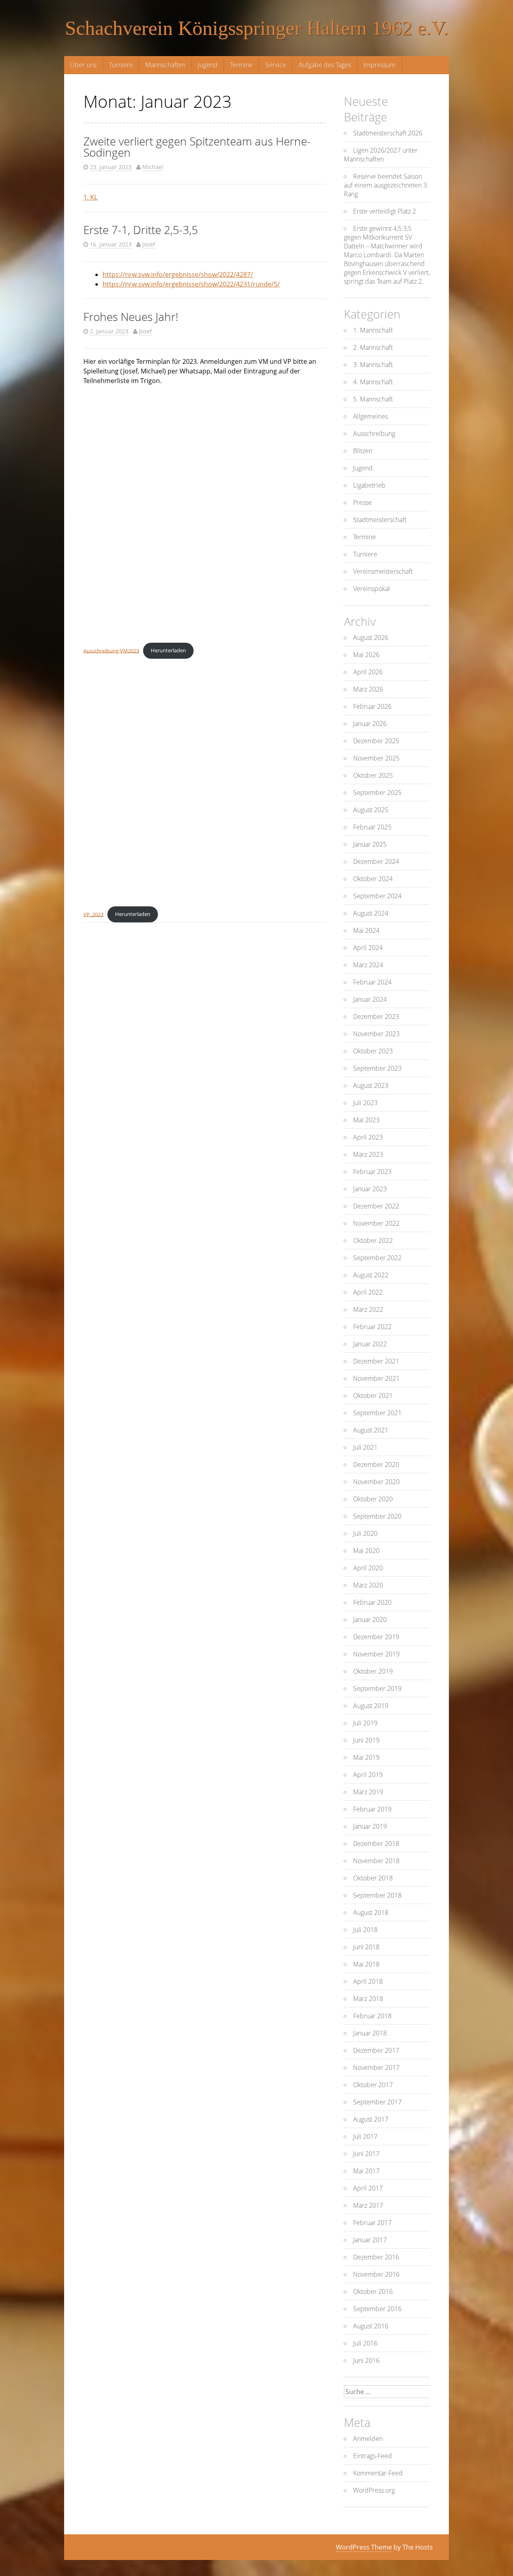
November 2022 (376, 1223)
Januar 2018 (370, 2033)
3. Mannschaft (373, 365)
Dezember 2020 (376, 1465)
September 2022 (377, 1258)
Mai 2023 (366, 1120)
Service (276, 65)
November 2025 (376, 758)
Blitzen (363, 451)
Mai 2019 (366, 1757)
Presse (363, 502)
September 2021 (377, 1413)
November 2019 (376, 1654)
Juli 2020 (365, 1533)
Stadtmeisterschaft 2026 (388, 133)
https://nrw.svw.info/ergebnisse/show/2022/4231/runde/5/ (191, 284)
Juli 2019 (365, 1723)
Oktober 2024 (373, 879)
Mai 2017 (366, 2171)
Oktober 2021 (373, 1396)
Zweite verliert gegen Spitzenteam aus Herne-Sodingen (197, 147)
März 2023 (368, 1154)
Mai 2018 (366, 1964)
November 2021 (376, 1378)
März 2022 (368, 1309)
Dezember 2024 (376, 861)
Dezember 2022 (376, 1206)
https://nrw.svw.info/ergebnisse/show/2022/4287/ (178, 274)
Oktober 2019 (373, 1671)
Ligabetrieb (369, 485)
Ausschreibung (374, 434)
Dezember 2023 (376, 1017)
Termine (241, 65)
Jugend (208, 65)
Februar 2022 (372, 1327)
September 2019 (377, 1688)
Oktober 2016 (373, 2292)
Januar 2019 (370, 1826)
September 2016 (377, 2309)
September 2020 (377, 1516)
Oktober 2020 (373, 1499)
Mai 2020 (366, 1551)
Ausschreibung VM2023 (111, 650)
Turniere (121, 65)
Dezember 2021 (376, 1361)
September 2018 (377, 1895)
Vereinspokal (372, 589)
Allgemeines (371, 416)
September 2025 (377, 793)
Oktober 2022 (373, 1241)
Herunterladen (168, 650)
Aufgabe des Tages (325, 65)
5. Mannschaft (373, 399)
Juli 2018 (365, 1930)
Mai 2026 (366, 655)
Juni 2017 (366, 2154)
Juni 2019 (366, 1740)
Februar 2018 (372, 2016)
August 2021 (371, 1430)
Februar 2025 (372, 827)
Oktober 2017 (373, 2085)
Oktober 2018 (373, 1878)
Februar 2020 (372, 1602)
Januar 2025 (370, 844)
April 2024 (368, 948)
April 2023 (368, 1137)
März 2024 (368, 965)
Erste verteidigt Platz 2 (385, 211)
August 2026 (371, 637)
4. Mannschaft (373, 382)
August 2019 (371, 1706)
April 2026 (368, 672)
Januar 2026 (370, 724)
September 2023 (377, 1068)
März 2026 (368, 689)
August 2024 (371, 913)
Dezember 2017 (376, 2050)
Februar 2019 (372, 1809)
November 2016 (376, 2274)
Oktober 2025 (373, 775)
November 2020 (376, 1482)
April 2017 (368, 2188)
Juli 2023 (365, 1103)
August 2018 (371, 1912)
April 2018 (368, 1981)
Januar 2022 (370, 1344)
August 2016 (371, 2326)
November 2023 (376, 1034)
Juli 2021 (365, 1447)
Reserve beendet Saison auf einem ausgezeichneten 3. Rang (386, 185)
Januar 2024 (370, 999)
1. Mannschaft (373, 330)
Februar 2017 (372, 2223)
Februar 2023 (372, 1172)
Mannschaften (166, 65)
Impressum (380, 65)
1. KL (90, 197)
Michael (153, 167)
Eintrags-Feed (373, 2456)
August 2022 (371, 1275)
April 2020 (368, 1568)
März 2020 (368, 1585)
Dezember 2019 (376, 1637)
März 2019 (368, 1792)
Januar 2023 (370, 1189)
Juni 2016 (366, 2360)
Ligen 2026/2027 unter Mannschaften (381, 155)
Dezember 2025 (376, 741)
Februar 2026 (372, 706)
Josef (149, 244)
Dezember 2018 (376, 1844)
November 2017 (376, 2068)
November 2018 (376, 1861)
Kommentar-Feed (378, 2473)
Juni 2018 (366, 1947)
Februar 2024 (372, 982)
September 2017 (377, 2102)
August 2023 (371, 1085)
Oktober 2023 (373, 1051)
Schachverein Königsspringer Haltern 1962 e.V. (257, 28)
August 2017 (371, 2119)
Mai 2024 (366, 930)
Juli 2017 (365, 2136)
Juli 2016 (365, 2343)
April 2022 (368, 1292)
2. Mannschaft (373, 347)
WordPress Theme (364, 2547)
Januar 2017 (370, 2240)
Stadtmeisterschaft (380, 520)
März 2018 (368, 1999)
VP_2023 (93, 914)
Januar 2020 (370, 1620)
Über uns (83, 65)
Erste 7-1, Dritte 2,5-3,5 (141, 230)
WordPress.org (374, 2490)
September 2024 (377, 896)
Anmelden (368, 2439)
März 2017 (368, 2205)
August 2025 (371, 810)
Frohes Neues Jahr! (131, 317)
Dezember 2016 (376, 2257)
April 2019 (368, 1775)
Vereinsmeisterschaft (383, 571)
